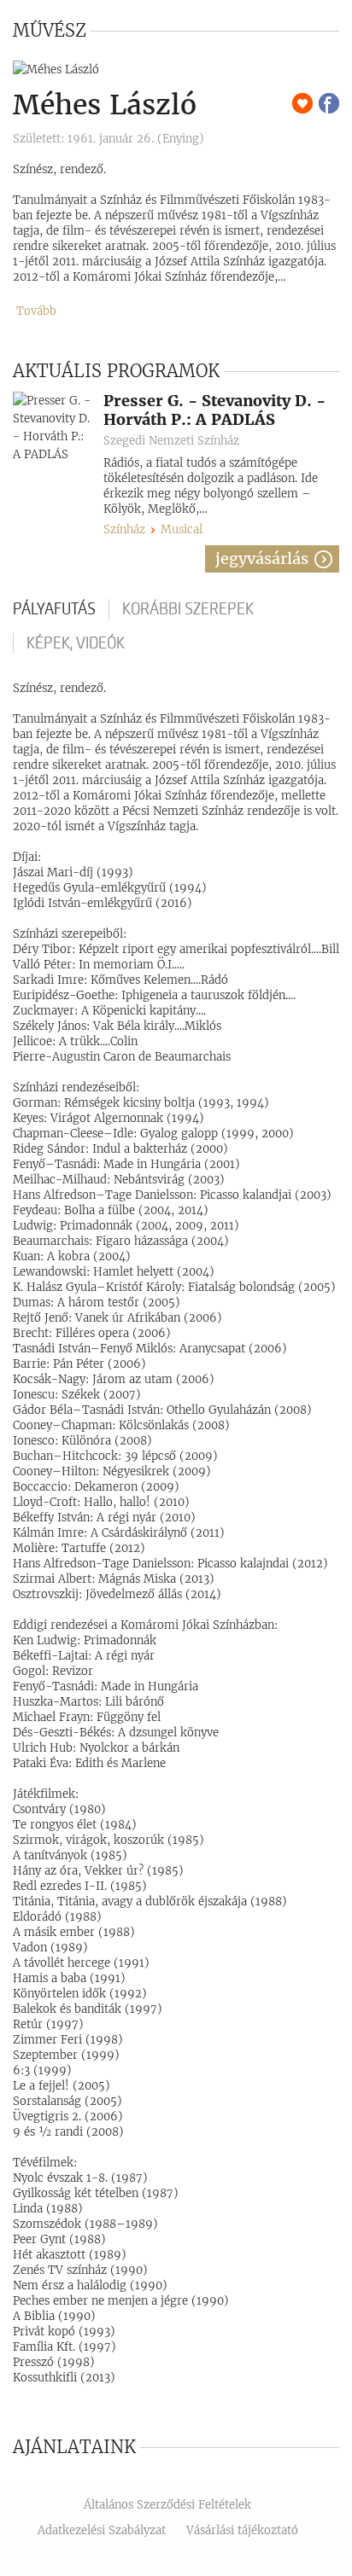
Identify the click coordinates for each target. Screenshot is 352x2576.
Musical (182, 529)
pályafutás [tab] (54, 609)
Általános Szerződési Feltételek (167, 2505)
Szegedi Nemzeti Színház (171, 441)
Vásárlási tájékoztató (242, 2530)
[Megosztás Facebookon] (329, 103)
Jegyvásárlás (262, 558)
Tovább (36, 311)
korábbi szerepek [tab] (188, 609)
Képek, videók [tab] (76, 643)
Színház (124, 529)
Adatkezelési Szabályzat (102, 2530)
